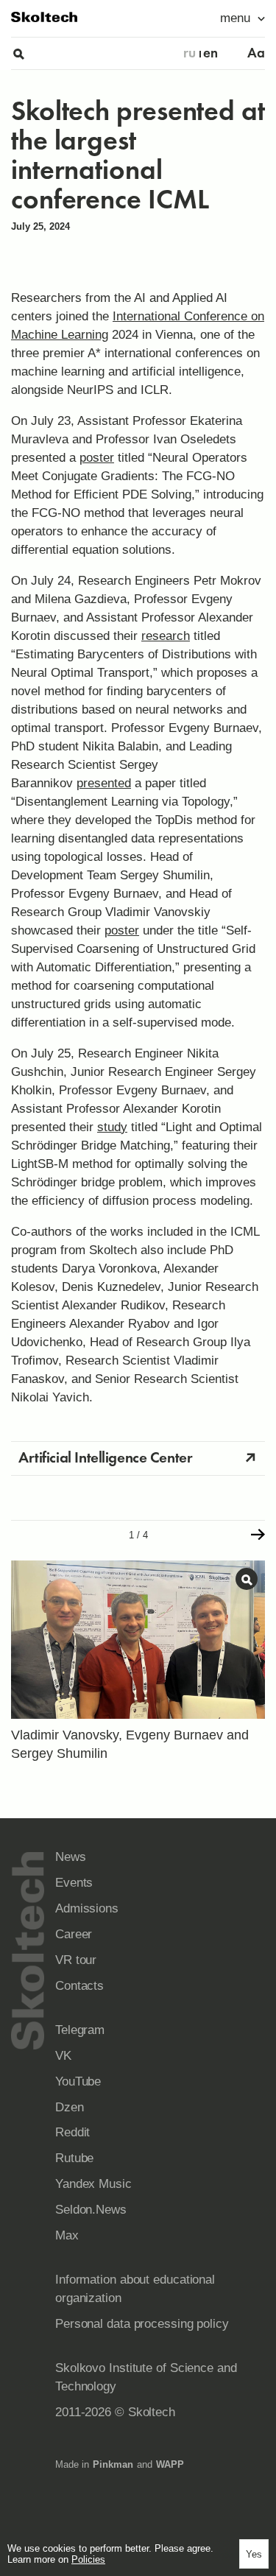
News (71, 1857)
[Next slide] (258, 1535)
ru (190, 53)
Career (74, 1934)
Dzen (70, 2107)
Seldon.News (91, 2210)
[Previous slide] (18, 1535)
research (166, 636)
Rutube (74, 2158)
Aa (256, 53)
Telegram (80, 2030)
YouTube (78, 2081)
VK (63, 2056)
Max (67, 2235)
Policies (88, 2559)
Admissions (87, 1908)
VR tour (76, 1960)
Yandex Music (93, 2184)
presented (104, 783)
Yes (254, 2554)
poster (97, 458)
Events (74, 1883)
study (112, 1127)
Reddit (72, 2132)
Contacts (79, 1986)
